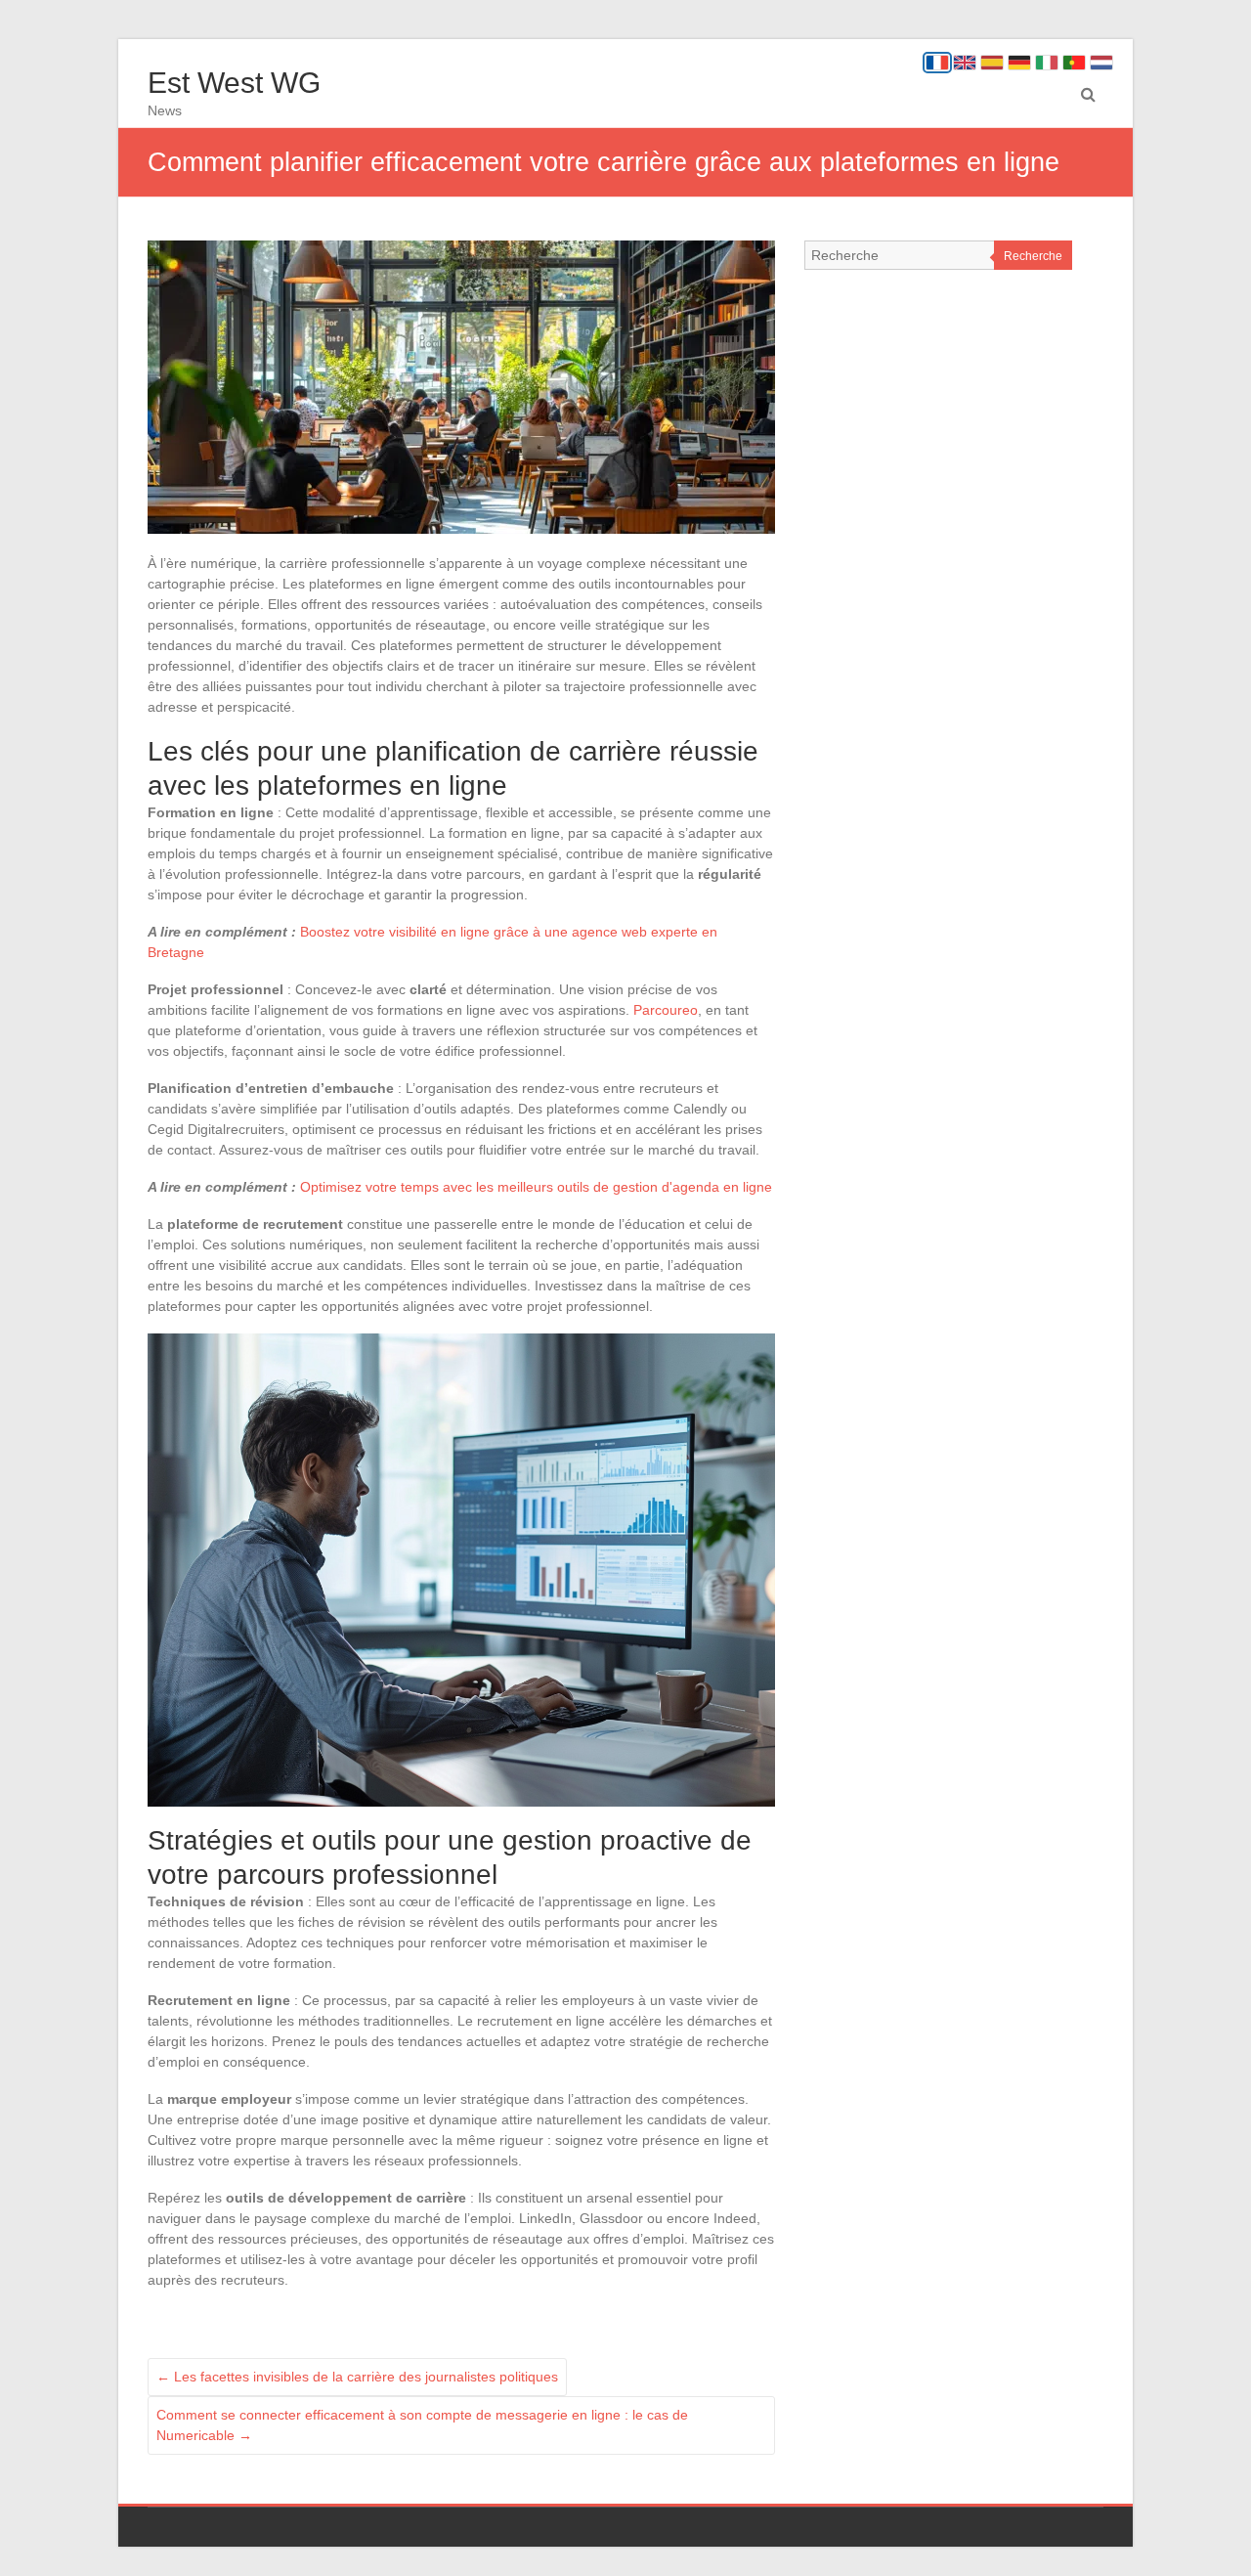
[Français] (937, 63)
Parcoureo (666, 1010)
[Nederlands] (1101, 63)
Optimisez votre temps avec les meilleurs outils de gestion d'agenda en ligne (536, 1187)
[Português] (1074, 63)
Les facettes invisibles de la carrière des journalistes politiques (357, 2377)
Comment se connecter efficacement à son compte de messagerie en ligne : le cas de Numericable (422, 2425)
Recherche (1033, 256)
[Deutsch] (1019, 63)
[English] (965, 63)
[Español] (992, 63)
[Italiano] (1047, 63)
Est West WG (234, 83)
